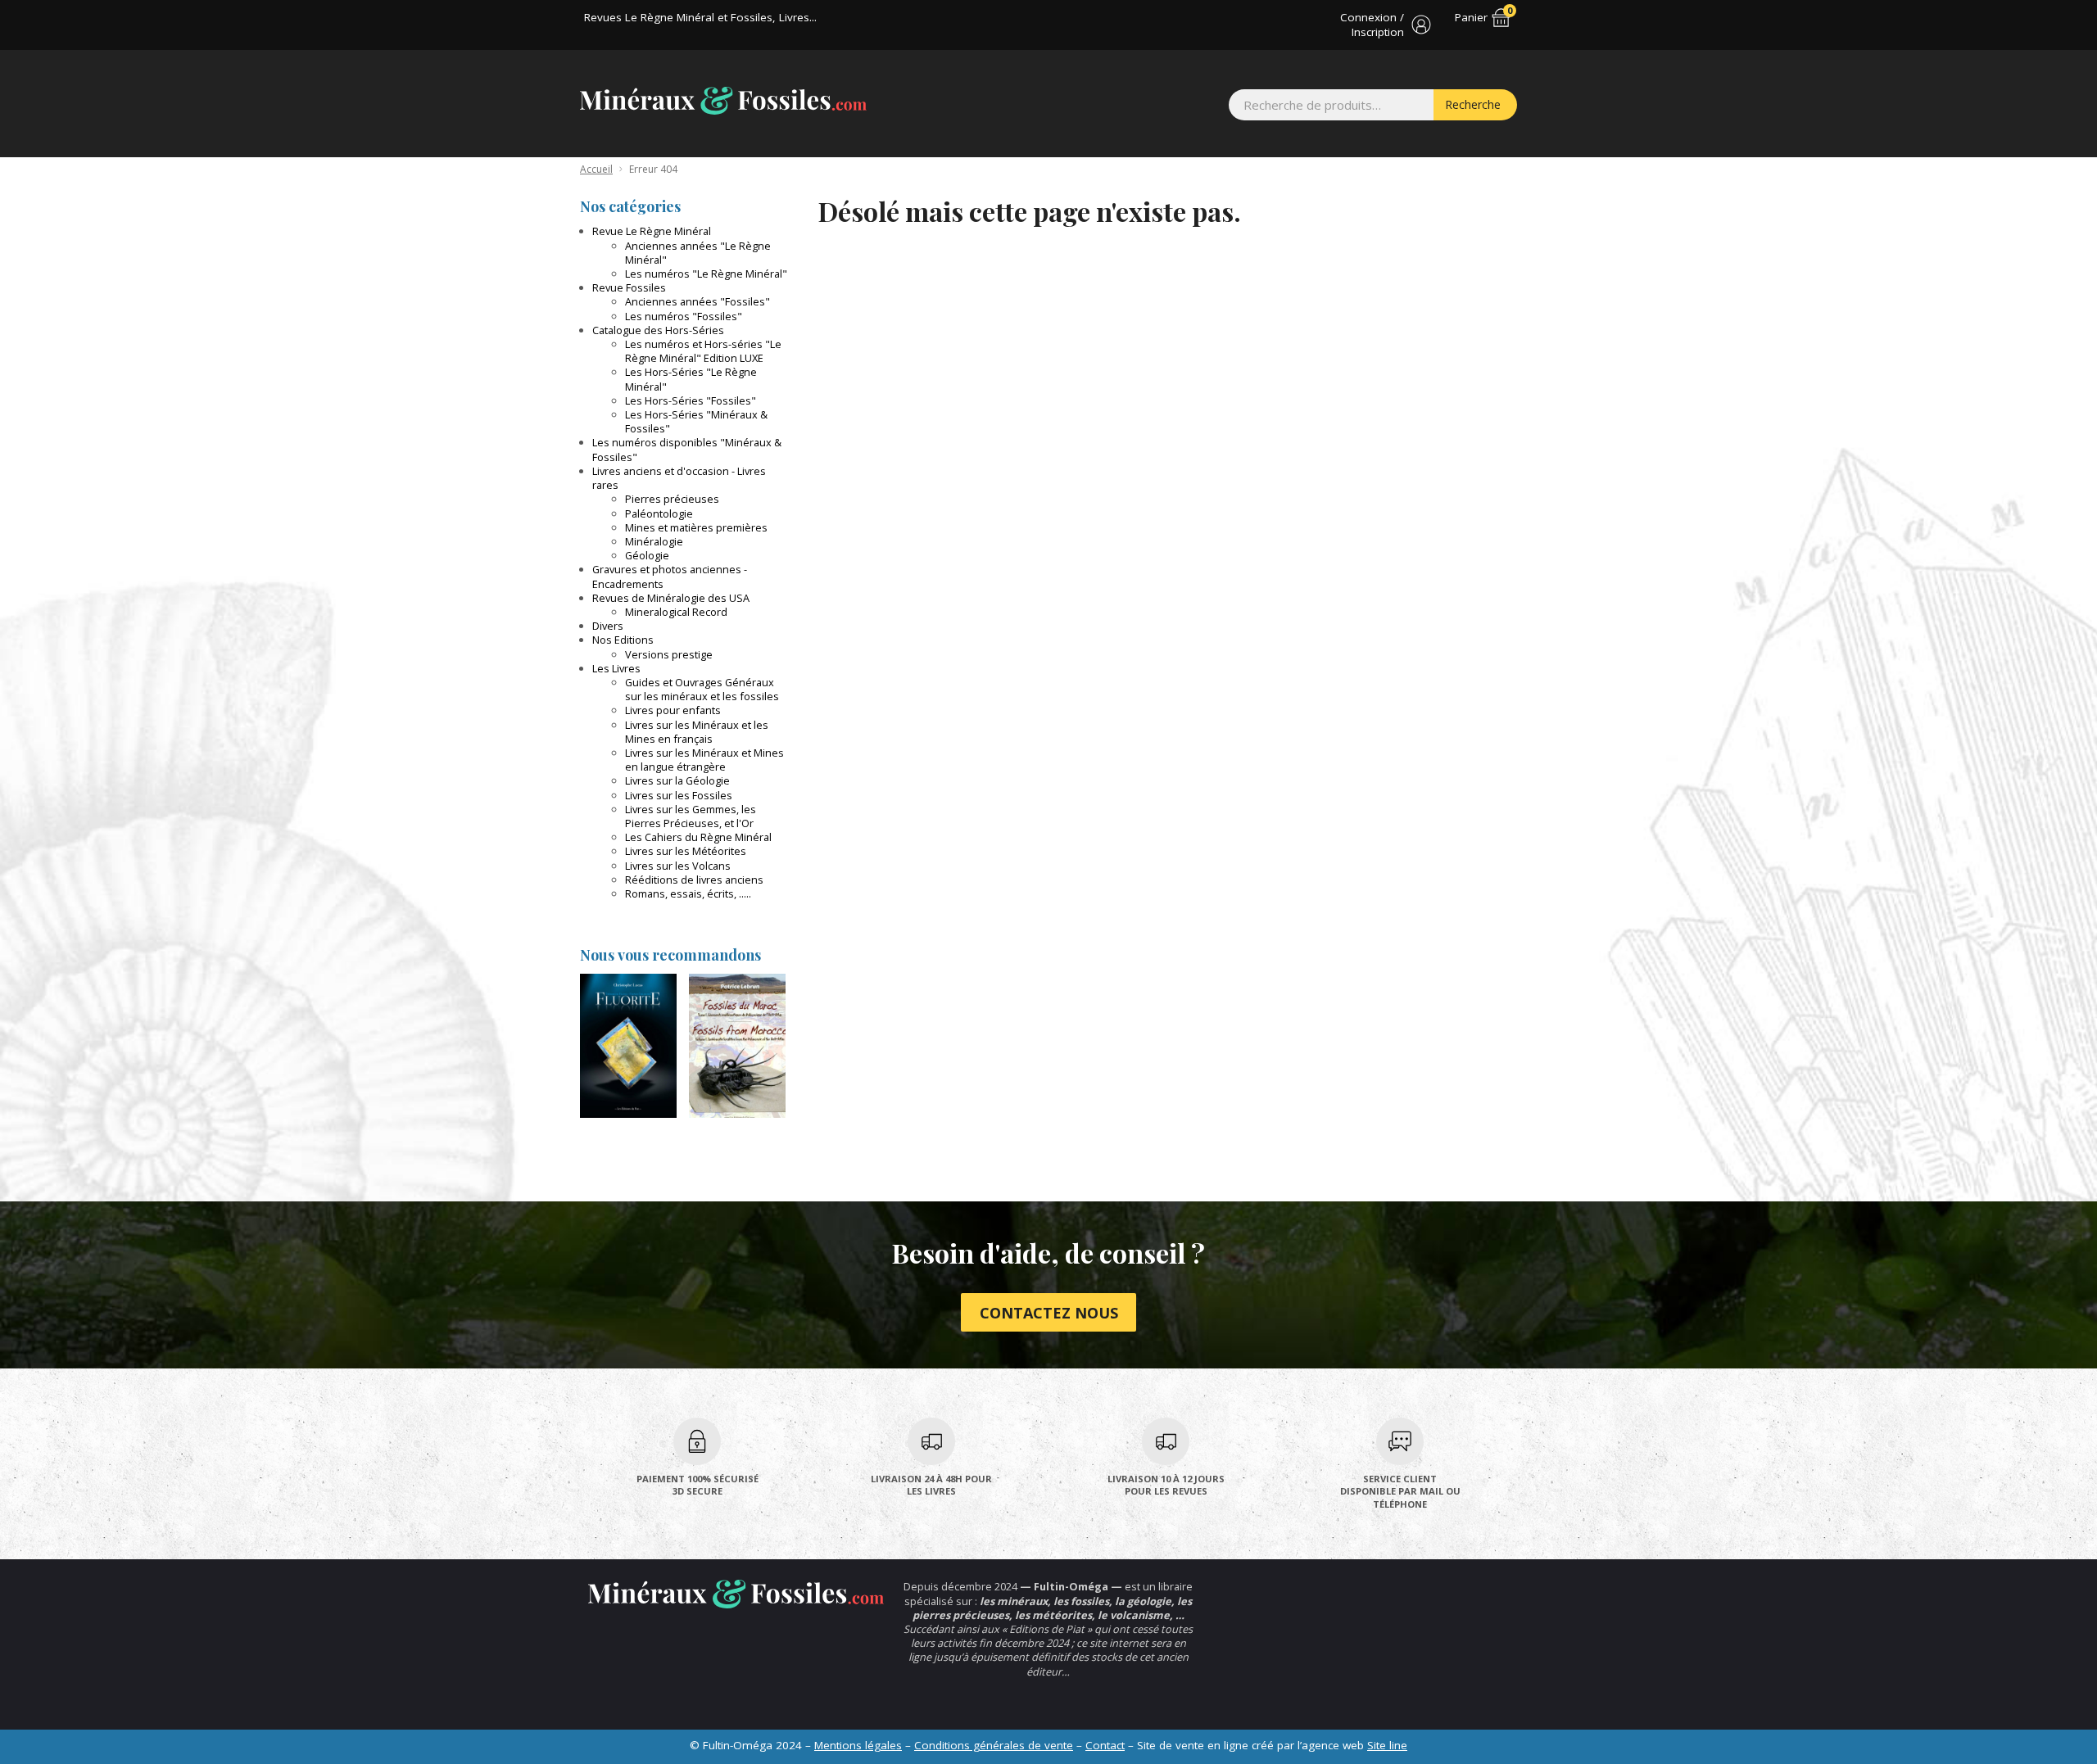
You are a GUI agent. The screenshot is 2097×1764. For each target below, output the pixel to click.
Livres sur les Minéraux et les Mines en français (697, 732)
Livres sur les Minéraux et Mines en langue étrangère (704, 760)
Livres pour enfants (673, 710)
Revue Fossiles (629, 287)
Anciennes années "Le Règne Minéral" (698, 253)
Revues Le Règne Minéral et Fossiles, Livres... (700, 17)
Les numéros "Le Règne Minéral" (706, 274)
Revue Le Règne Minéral (652, 231)
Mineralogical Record (676, 612)
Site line (1387, 1745)
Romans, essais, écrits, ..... (688, 893)
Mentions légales (858, 1745)
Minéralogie (654, 541)
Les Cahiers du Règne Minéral (698, 837)
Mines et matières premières (696, 527)
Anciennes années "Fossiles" (697, 301)
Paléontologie (659, 513)
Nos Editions (623, 640)
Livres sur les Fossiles (679, 795)
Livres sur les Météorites (686, 851)
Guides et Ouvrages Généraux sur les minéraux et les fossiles (702, 689)
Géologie (647, 555)
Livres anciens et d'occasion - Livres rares (679, 478)
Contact (1105, 1745)
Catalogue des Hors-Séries (658, 330)
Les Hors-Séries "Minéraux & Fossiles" (696, 421)
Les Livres (616, 668)
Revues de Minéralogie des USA (671, 598)
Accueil (596, 169)
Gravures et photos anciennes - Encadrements (670, 576)
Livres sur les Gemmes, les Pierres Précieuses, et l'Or (691, 816)
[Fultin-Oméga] (723, 101)
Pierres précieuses (672, 499)
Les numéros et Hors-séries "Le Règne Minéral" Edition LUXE (703, 351)
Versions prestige (669, 654)
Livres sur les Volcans (678, 866)
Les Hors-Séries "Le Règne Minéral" (691, 379)
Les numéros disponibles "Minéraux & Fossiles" (687, 449)
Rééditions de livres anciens (694, 880)
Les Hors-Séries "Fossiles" (691, 400)
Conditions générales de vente (994, 1745)
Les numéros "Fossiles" (684, 316)
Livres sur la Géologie (677, 780)
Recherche (1473, 104)
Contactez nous (1049, 1313)
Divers (608, 626)
